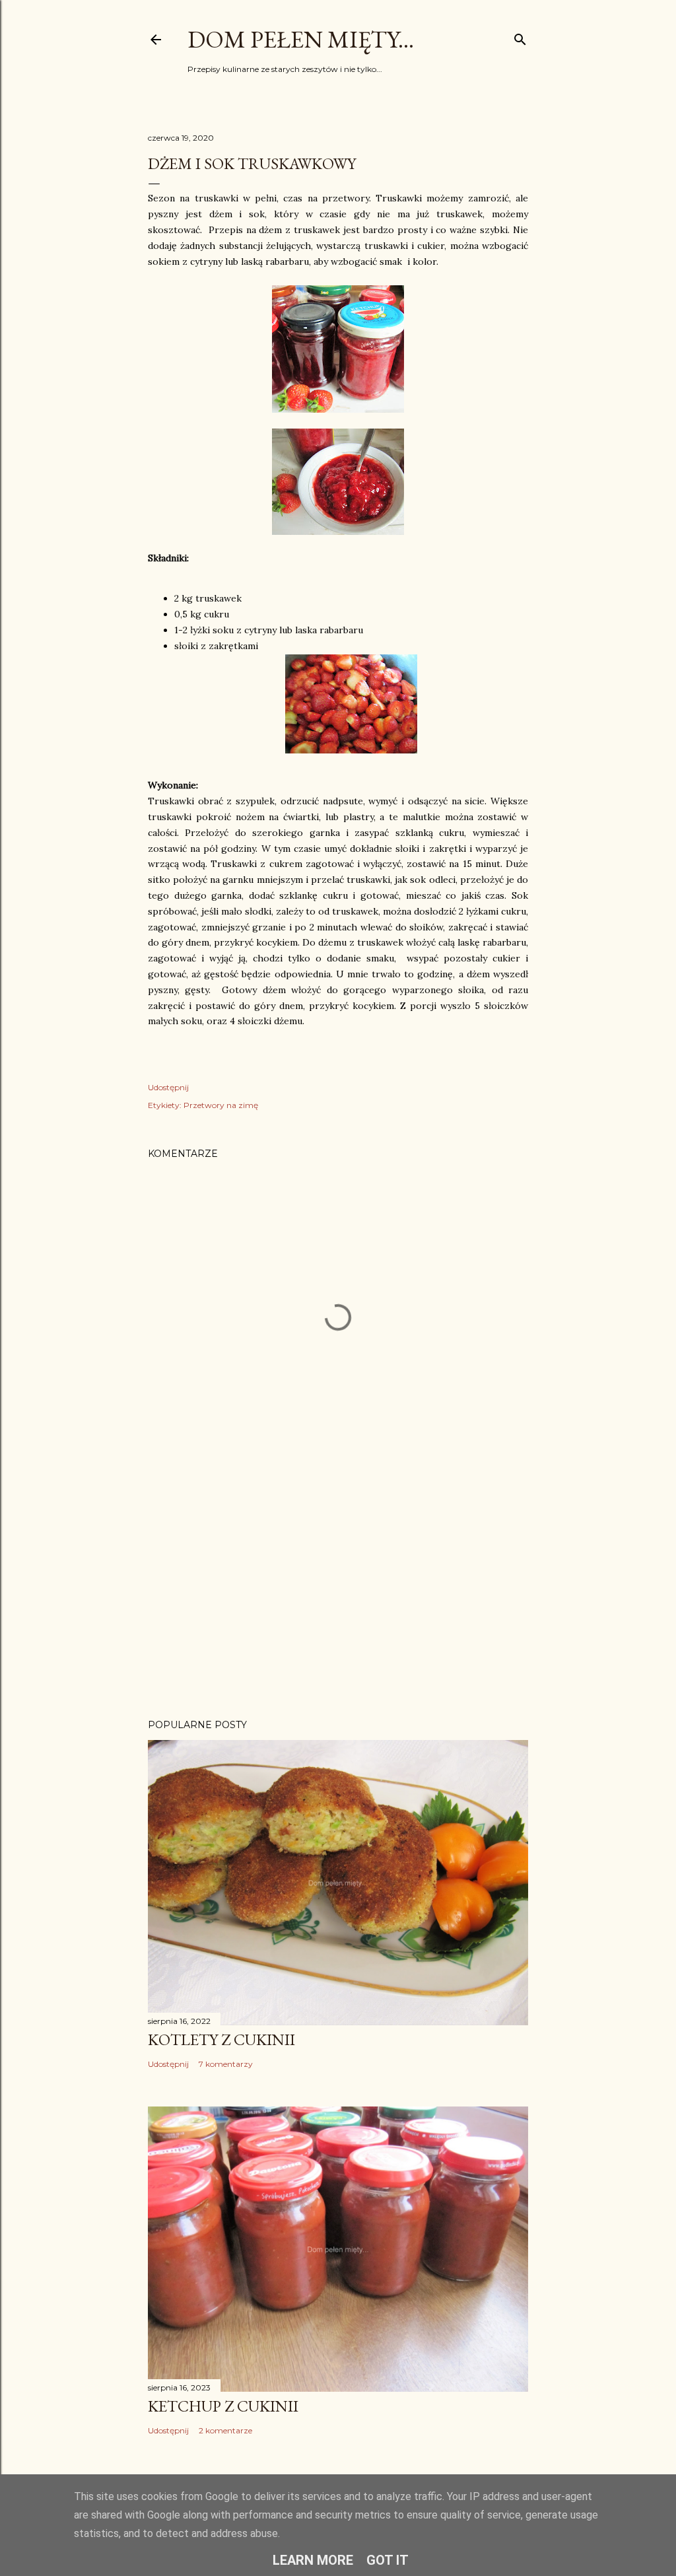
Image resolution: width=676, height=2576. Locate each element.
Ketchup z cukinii (223, 2406)
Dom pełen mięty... (301, 39)
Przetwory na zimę (221, 1105)
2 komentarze (225, 2430)
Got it (388, 2560)
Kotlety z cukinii (221, 2039)
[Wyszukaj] (520, 37)
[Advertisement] (338, 1593)
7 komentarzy (226, 2064)
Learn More (313, 2560)
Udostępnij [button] (168, 1087)
